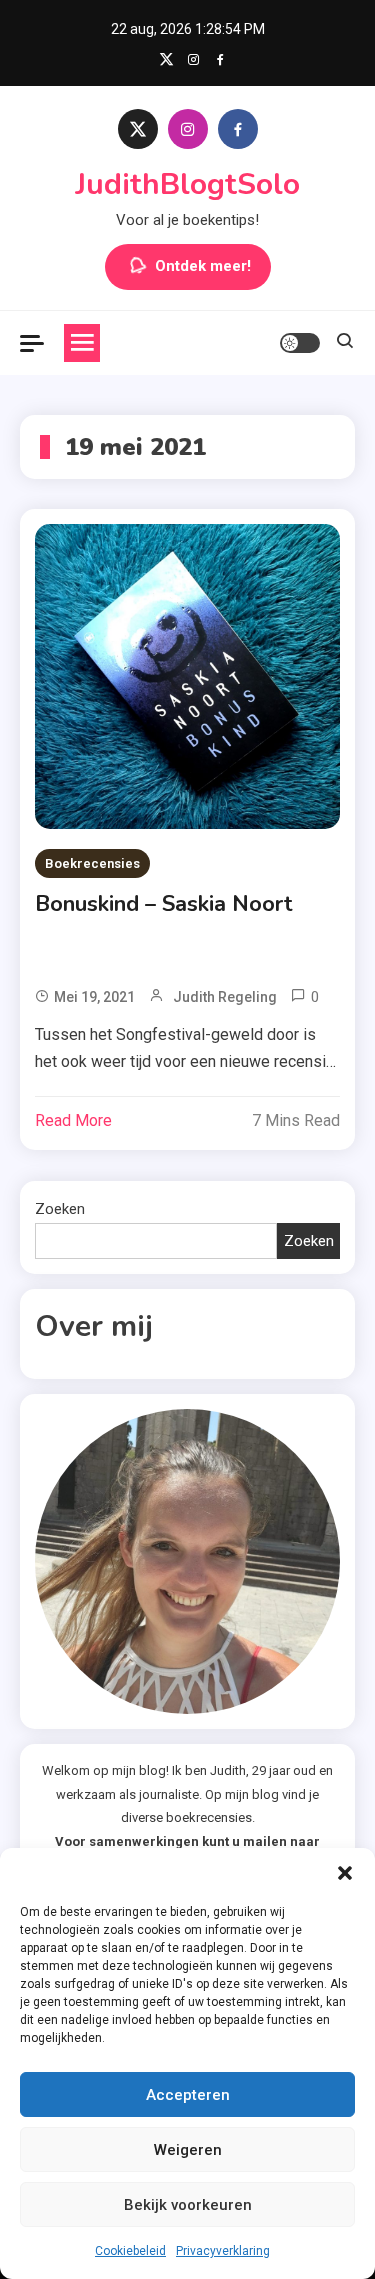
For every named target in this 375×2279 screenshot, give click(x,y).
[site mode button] (300, 343)
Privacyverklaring (223, 2251)
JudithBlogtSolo (187, 184)
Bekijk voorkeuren (188, 2205)
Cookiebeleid (130, 2251)
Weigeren (188, 2150)
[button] (345, 1873)
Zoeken (60, 1209)
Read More (73, 1120)
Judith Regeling (225, 997)
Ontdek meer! (203, 266)
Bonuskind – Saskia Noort (164, 904)
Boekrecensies (92, 863)
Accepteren (188, 2095)
